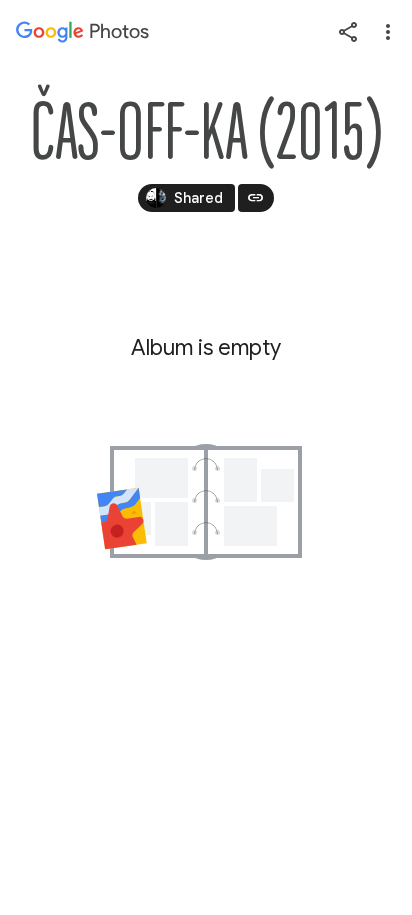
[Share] (348, 32)
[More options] (388, 32)
